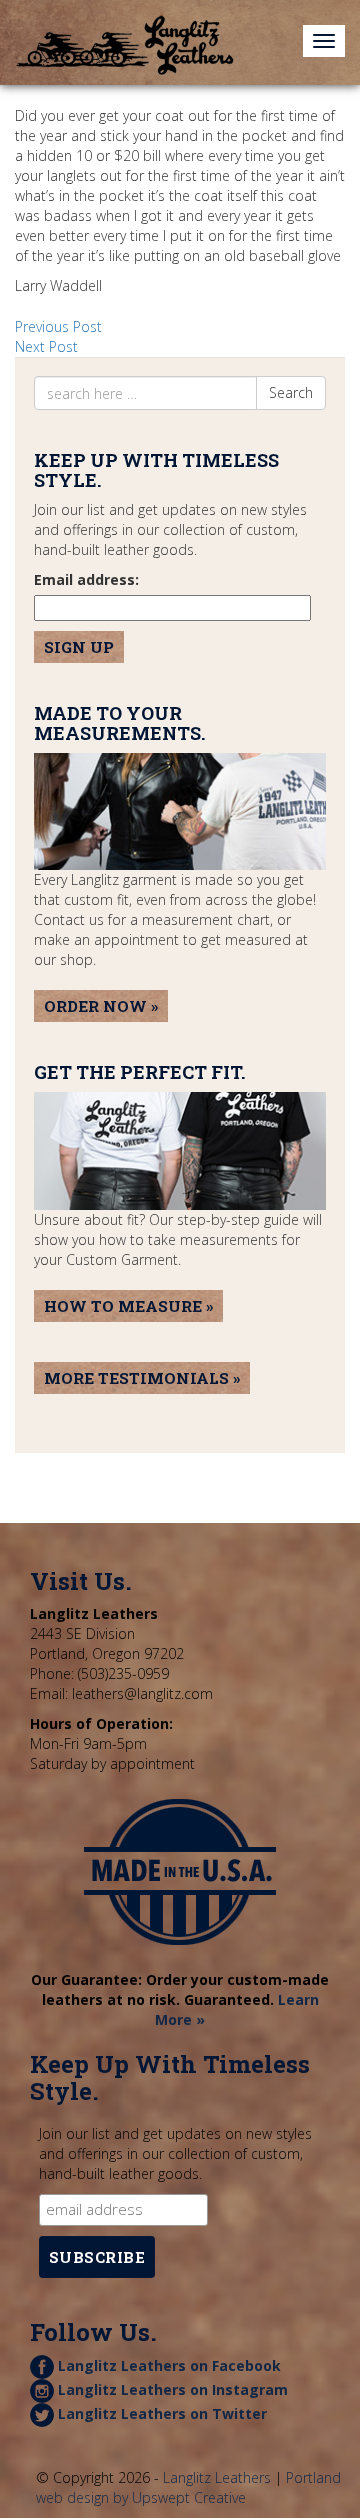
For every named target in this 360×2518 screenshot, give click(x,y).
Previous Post (58, 326)
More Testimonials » (142, 1378)
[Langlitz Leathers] (125, 25)
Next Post (46, 346)
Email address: (86, 579)
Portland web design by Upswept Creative (188, 2487)
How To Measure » (128, 1306)
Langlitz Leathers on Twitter (160, 2413)
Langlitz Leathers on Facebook (167, 2365)
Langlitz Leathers (217, 2477)
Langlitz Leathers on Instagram (171, 2389)
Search (291, 392)
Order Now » (101, 1006)
